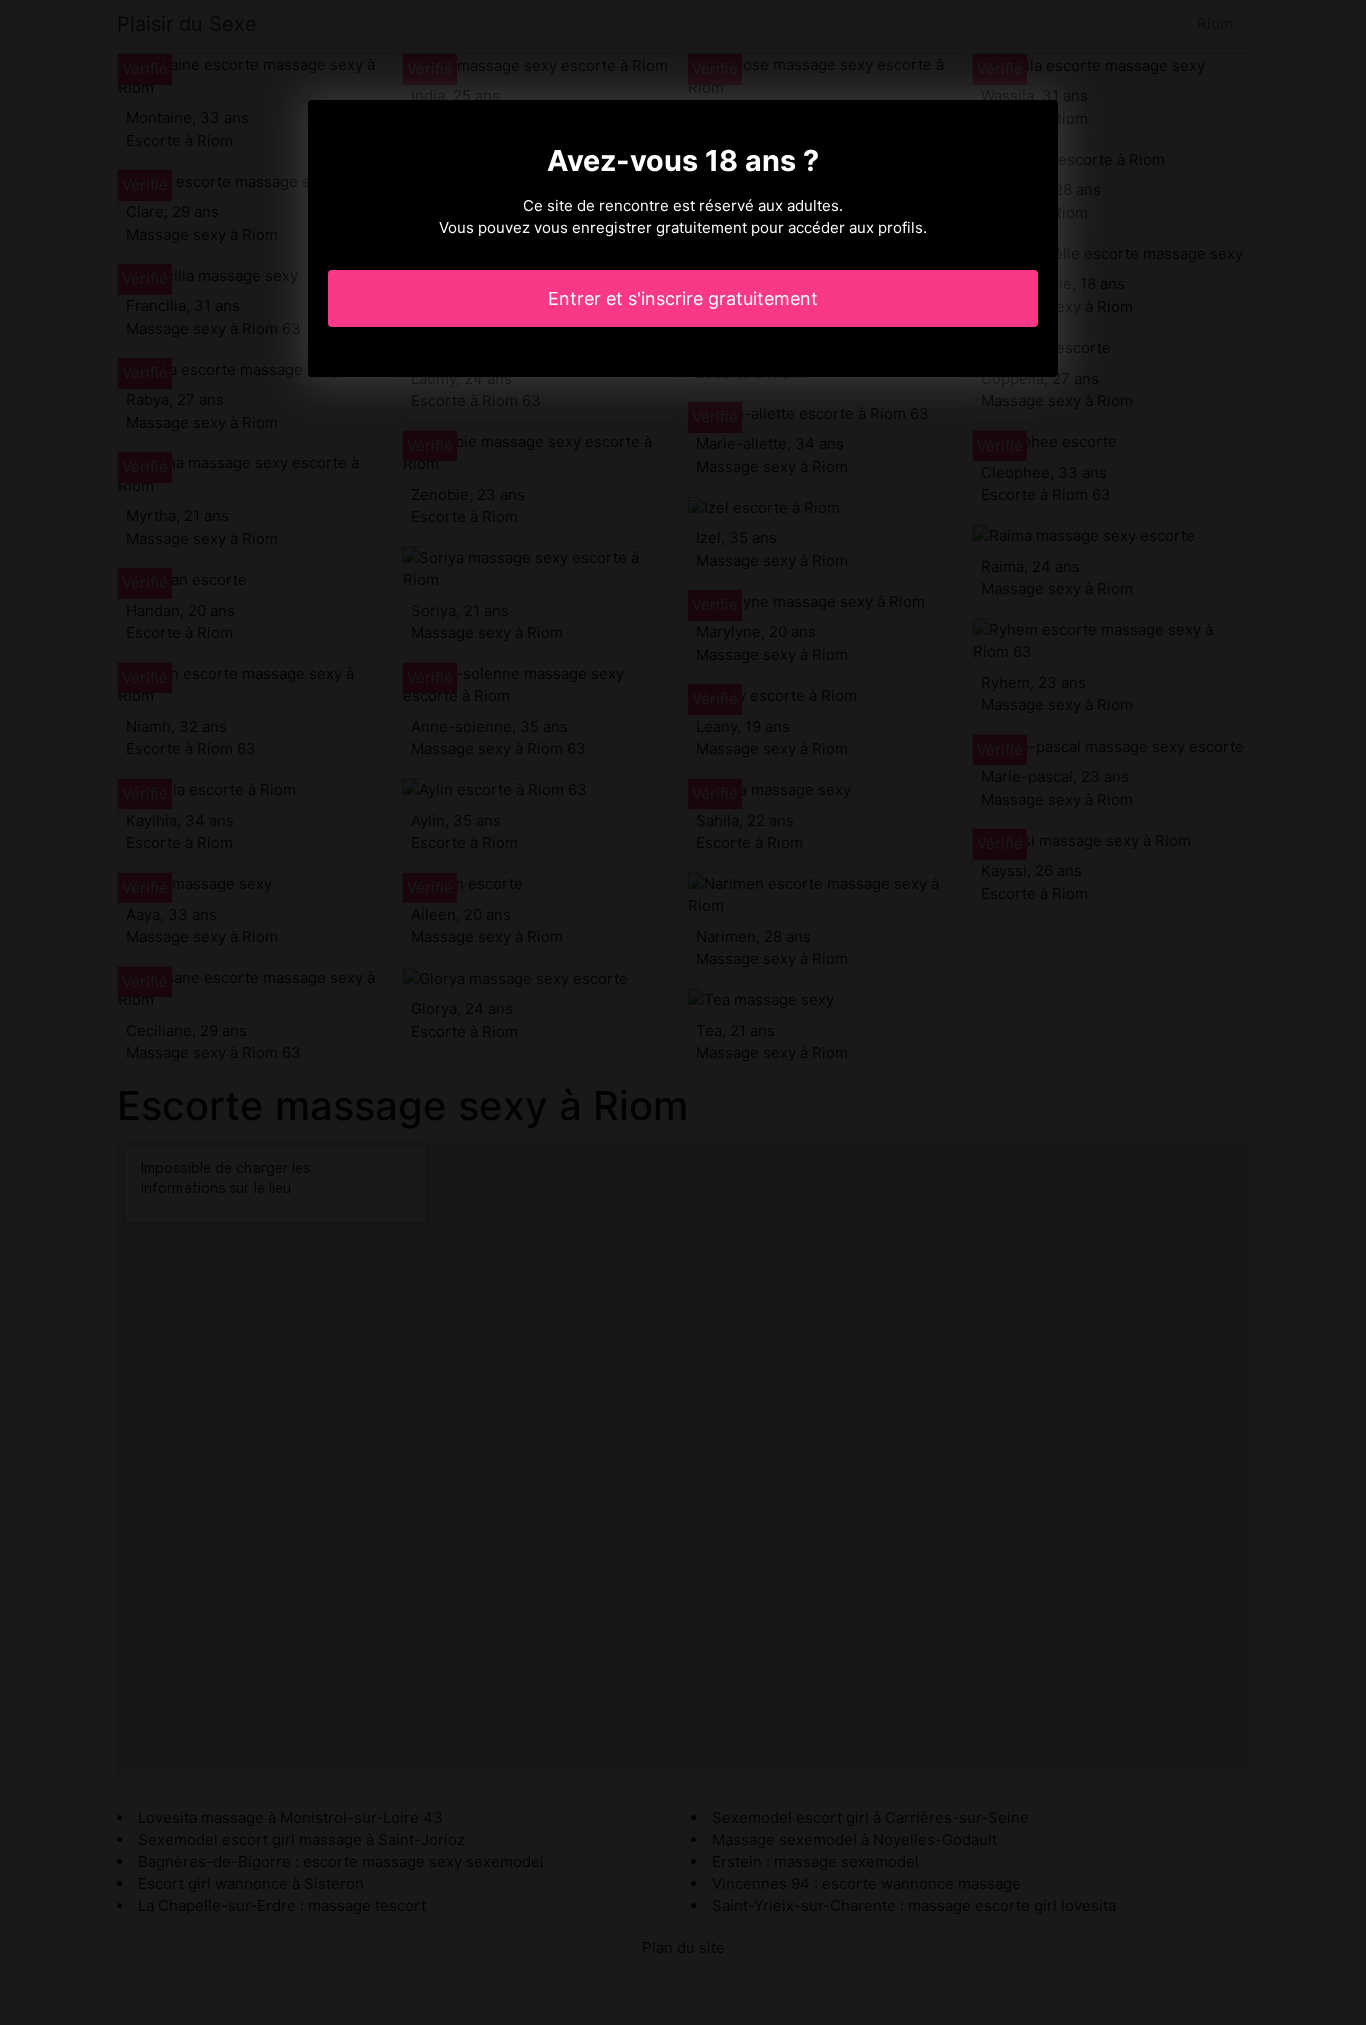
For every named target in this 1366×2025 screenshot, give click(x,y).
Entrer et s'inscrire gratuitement (683, 298)
